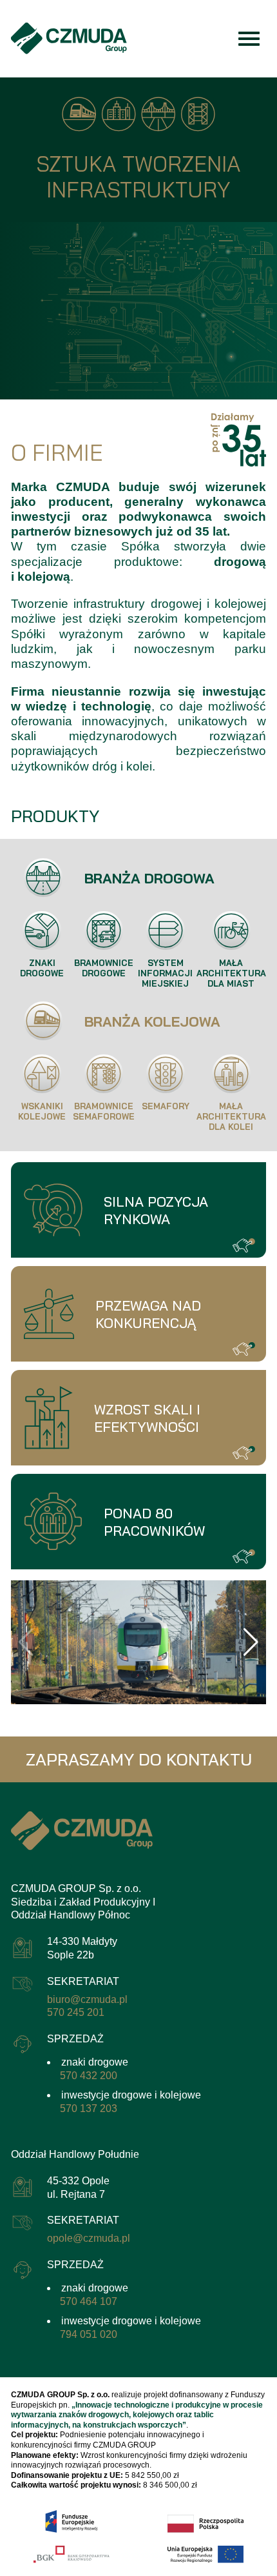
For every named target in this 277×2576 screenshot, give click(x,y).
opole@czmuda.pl (89, 2238)
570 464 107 (89, 2301)
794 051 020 (89, 2334)
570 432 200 (89, 2076)
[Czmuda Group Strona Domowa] (69, 38)
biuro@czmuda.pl (87, 1999)
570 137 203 (89, 2108)
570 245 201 (76, 2012)
